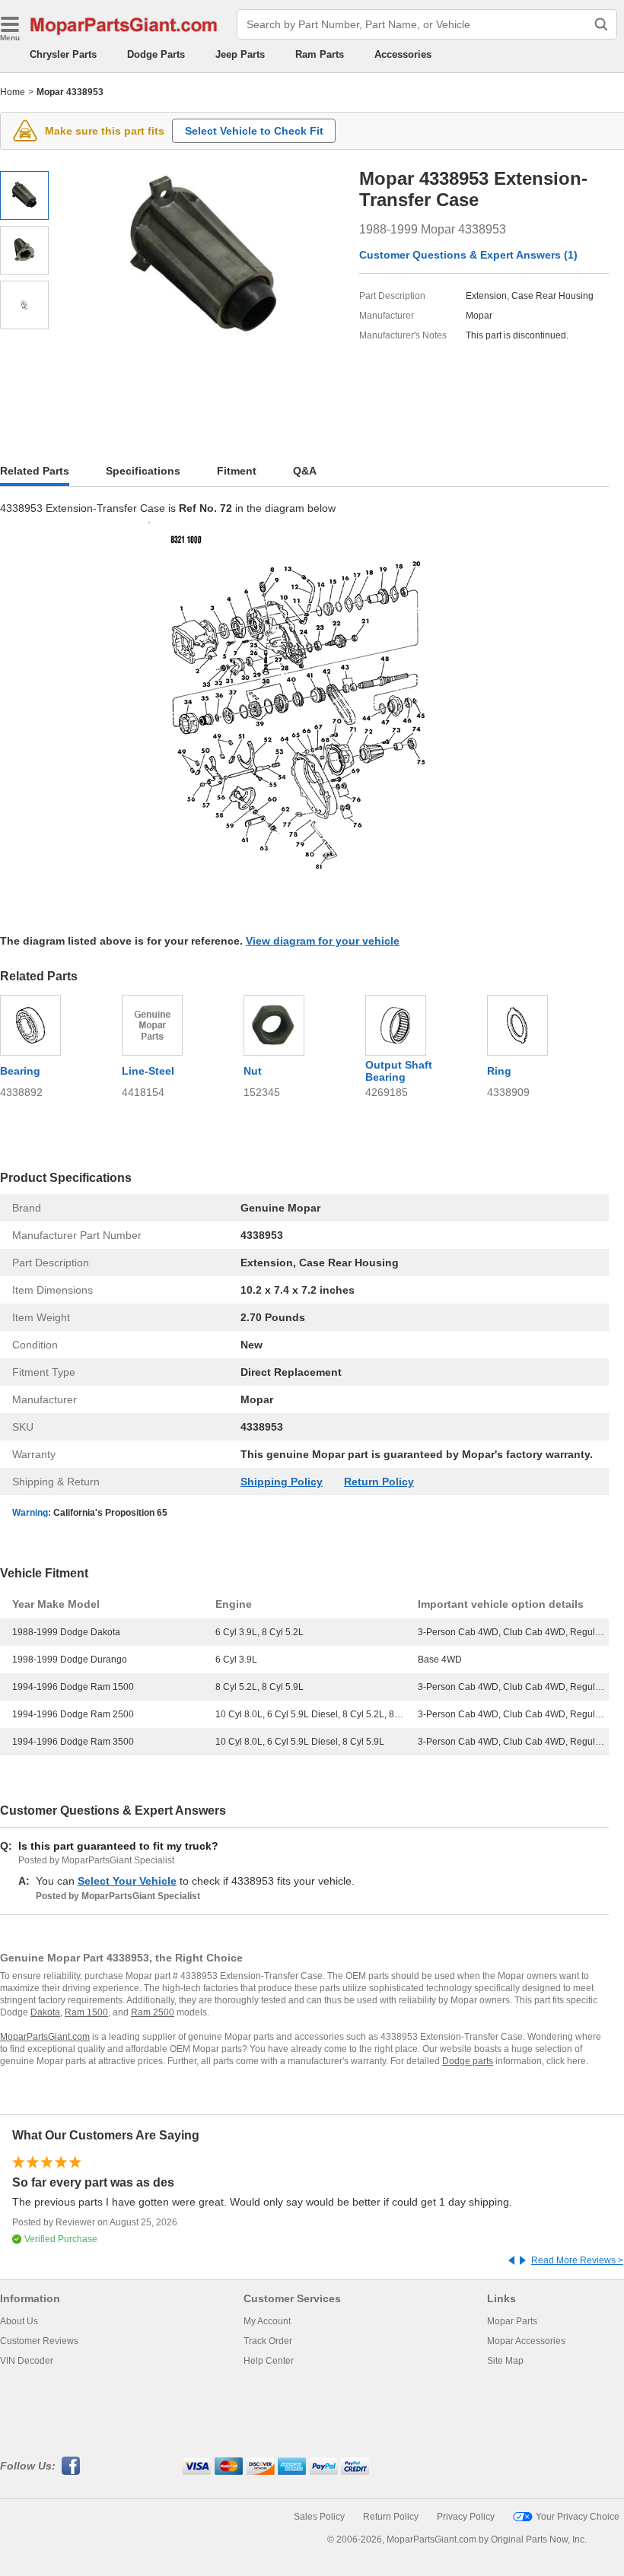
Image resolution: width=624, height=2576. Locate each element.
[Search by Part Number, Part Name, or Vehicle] (601, 24)
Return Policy (379, 1482)
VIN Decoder (27, 2361)
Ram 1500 (86, 2012)
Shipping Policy (282, 1482)
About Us (19, 2321)
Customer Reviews (39, 2341)
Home (13, 92)
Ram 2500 (153, 2012)
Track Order (268, 2341)
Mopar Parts (512, 2321)
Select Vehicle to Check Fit (254, 131)
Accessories (403, 54)
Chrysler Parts (63, 54)
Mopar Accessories (526, 2341)
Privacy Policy (466, 2517)
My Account (267, 2321)
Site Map (505, 2361)
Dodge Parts (156, 54)
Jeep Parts (240, 54)
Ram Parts (320, 54)
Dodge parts (468, 2061)
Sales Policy (319, 2517)
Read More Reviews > (577, 2260)
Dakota (45, 2012)
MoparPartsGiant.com (45, 2037)
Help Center (269, 2361)
